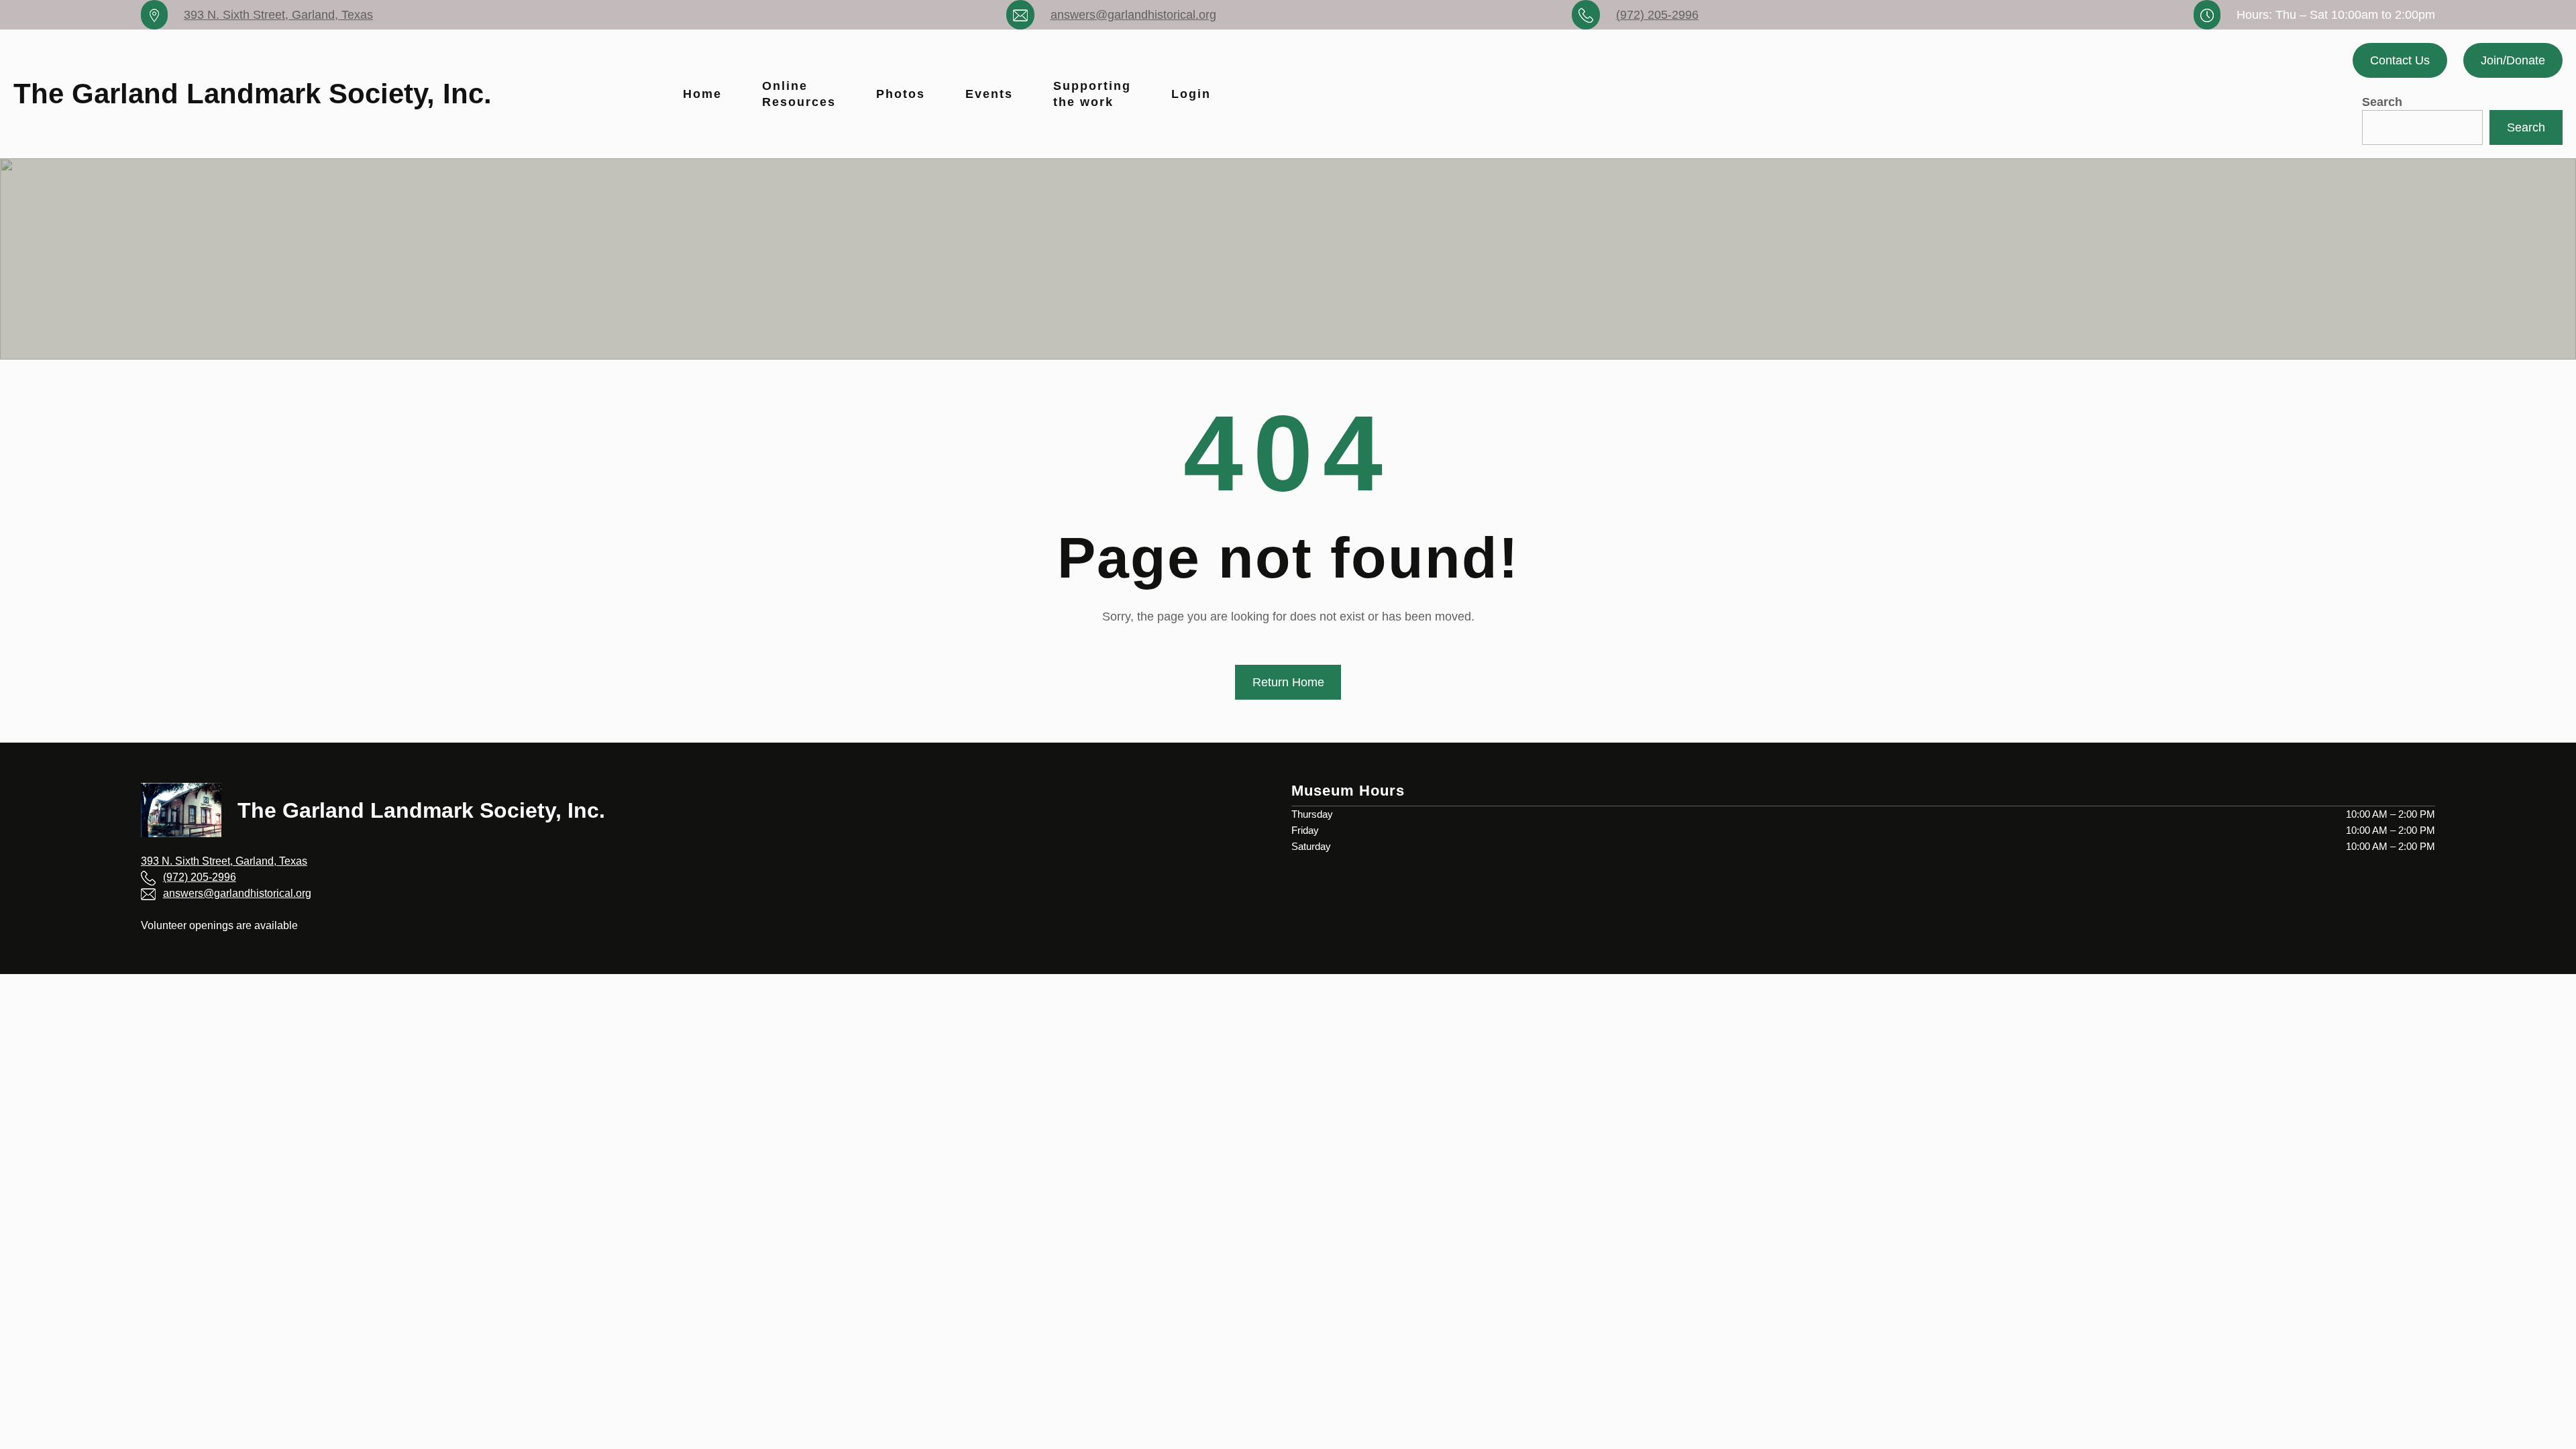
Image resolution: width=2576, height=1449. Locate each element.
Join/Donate (2513, 60)
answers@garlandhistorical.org (1133, 15)
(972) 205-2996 (1657, 15)
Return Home (1288, 682)
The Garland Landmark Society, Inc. (253, 94)
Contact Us (2400, 60)
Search (2382, 102)
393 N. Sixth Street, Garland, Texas (278, 15)
